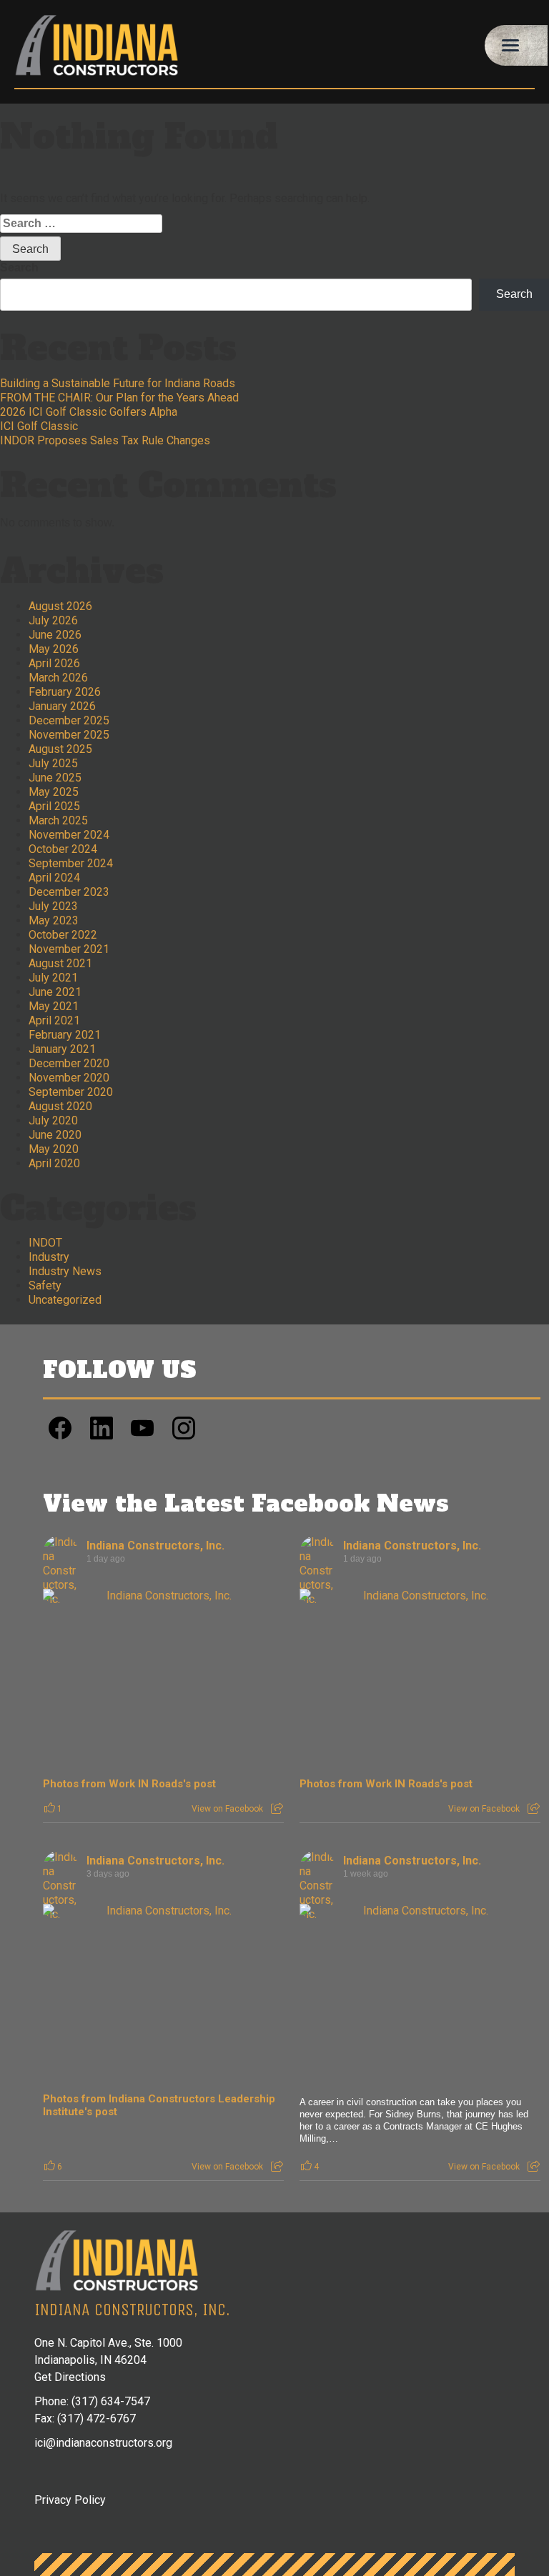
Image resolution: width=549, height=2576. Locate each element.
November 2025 (69, 735)
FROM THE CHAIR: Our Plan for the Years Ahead (119, 398)
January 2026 (62, 706)
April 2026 (54, 663)
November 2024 (69, 835)
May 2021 (54, 1006)
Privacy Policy (70, 2500)
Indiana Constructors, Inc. (155, 1546)
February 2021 (65, 1035)
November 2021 (69, 949)
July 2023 (53, 906)
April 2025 (54, 806)
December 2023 (69, 892)
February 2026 (65, 692)
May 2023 (54, 920)
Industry (49, 1257)
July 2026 (53, 620)
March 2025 (58, 820)
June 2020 (55, 1135)
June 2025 (55, 778)
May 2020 (54, 1149)
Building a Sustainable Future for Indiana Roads (118, 383)
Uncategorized (65, 1300)
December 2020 (69, 1063)
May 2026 (54, 649)
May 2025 (54, 792)
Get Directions (70, 2377)
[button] (516, 46)
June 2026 (55, 635)
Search (19, 268)
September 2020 (71, 1092)
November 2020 (69, 1078)
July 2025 (53, 763)
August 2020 (60, 1106)
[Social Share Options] (277, 1809)
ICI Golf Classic (39, 426)
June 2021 (55, 992)
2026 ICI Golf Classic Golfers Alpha (89, 412)
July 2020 (53, 1120)
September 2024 (71, 863)
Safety (45, 1285)
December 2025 (69, 720)
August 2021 (60, 963)
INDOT (45, 1243)
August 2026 (60, 606)
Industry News (65, 1271)
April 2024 (54, 878)
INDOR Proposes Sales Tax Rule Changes (105, 440)
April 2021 (54, 1020)
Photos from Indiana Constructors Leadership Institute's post (159, 2105)
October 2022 (63, 935)
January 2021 (62, 1049)
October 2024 (63, 849)
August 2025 (60, 749)
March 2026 (58, 678)
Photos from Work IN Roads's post (129, 1784)
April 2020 (54, 1163)
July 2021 (53, 978)
